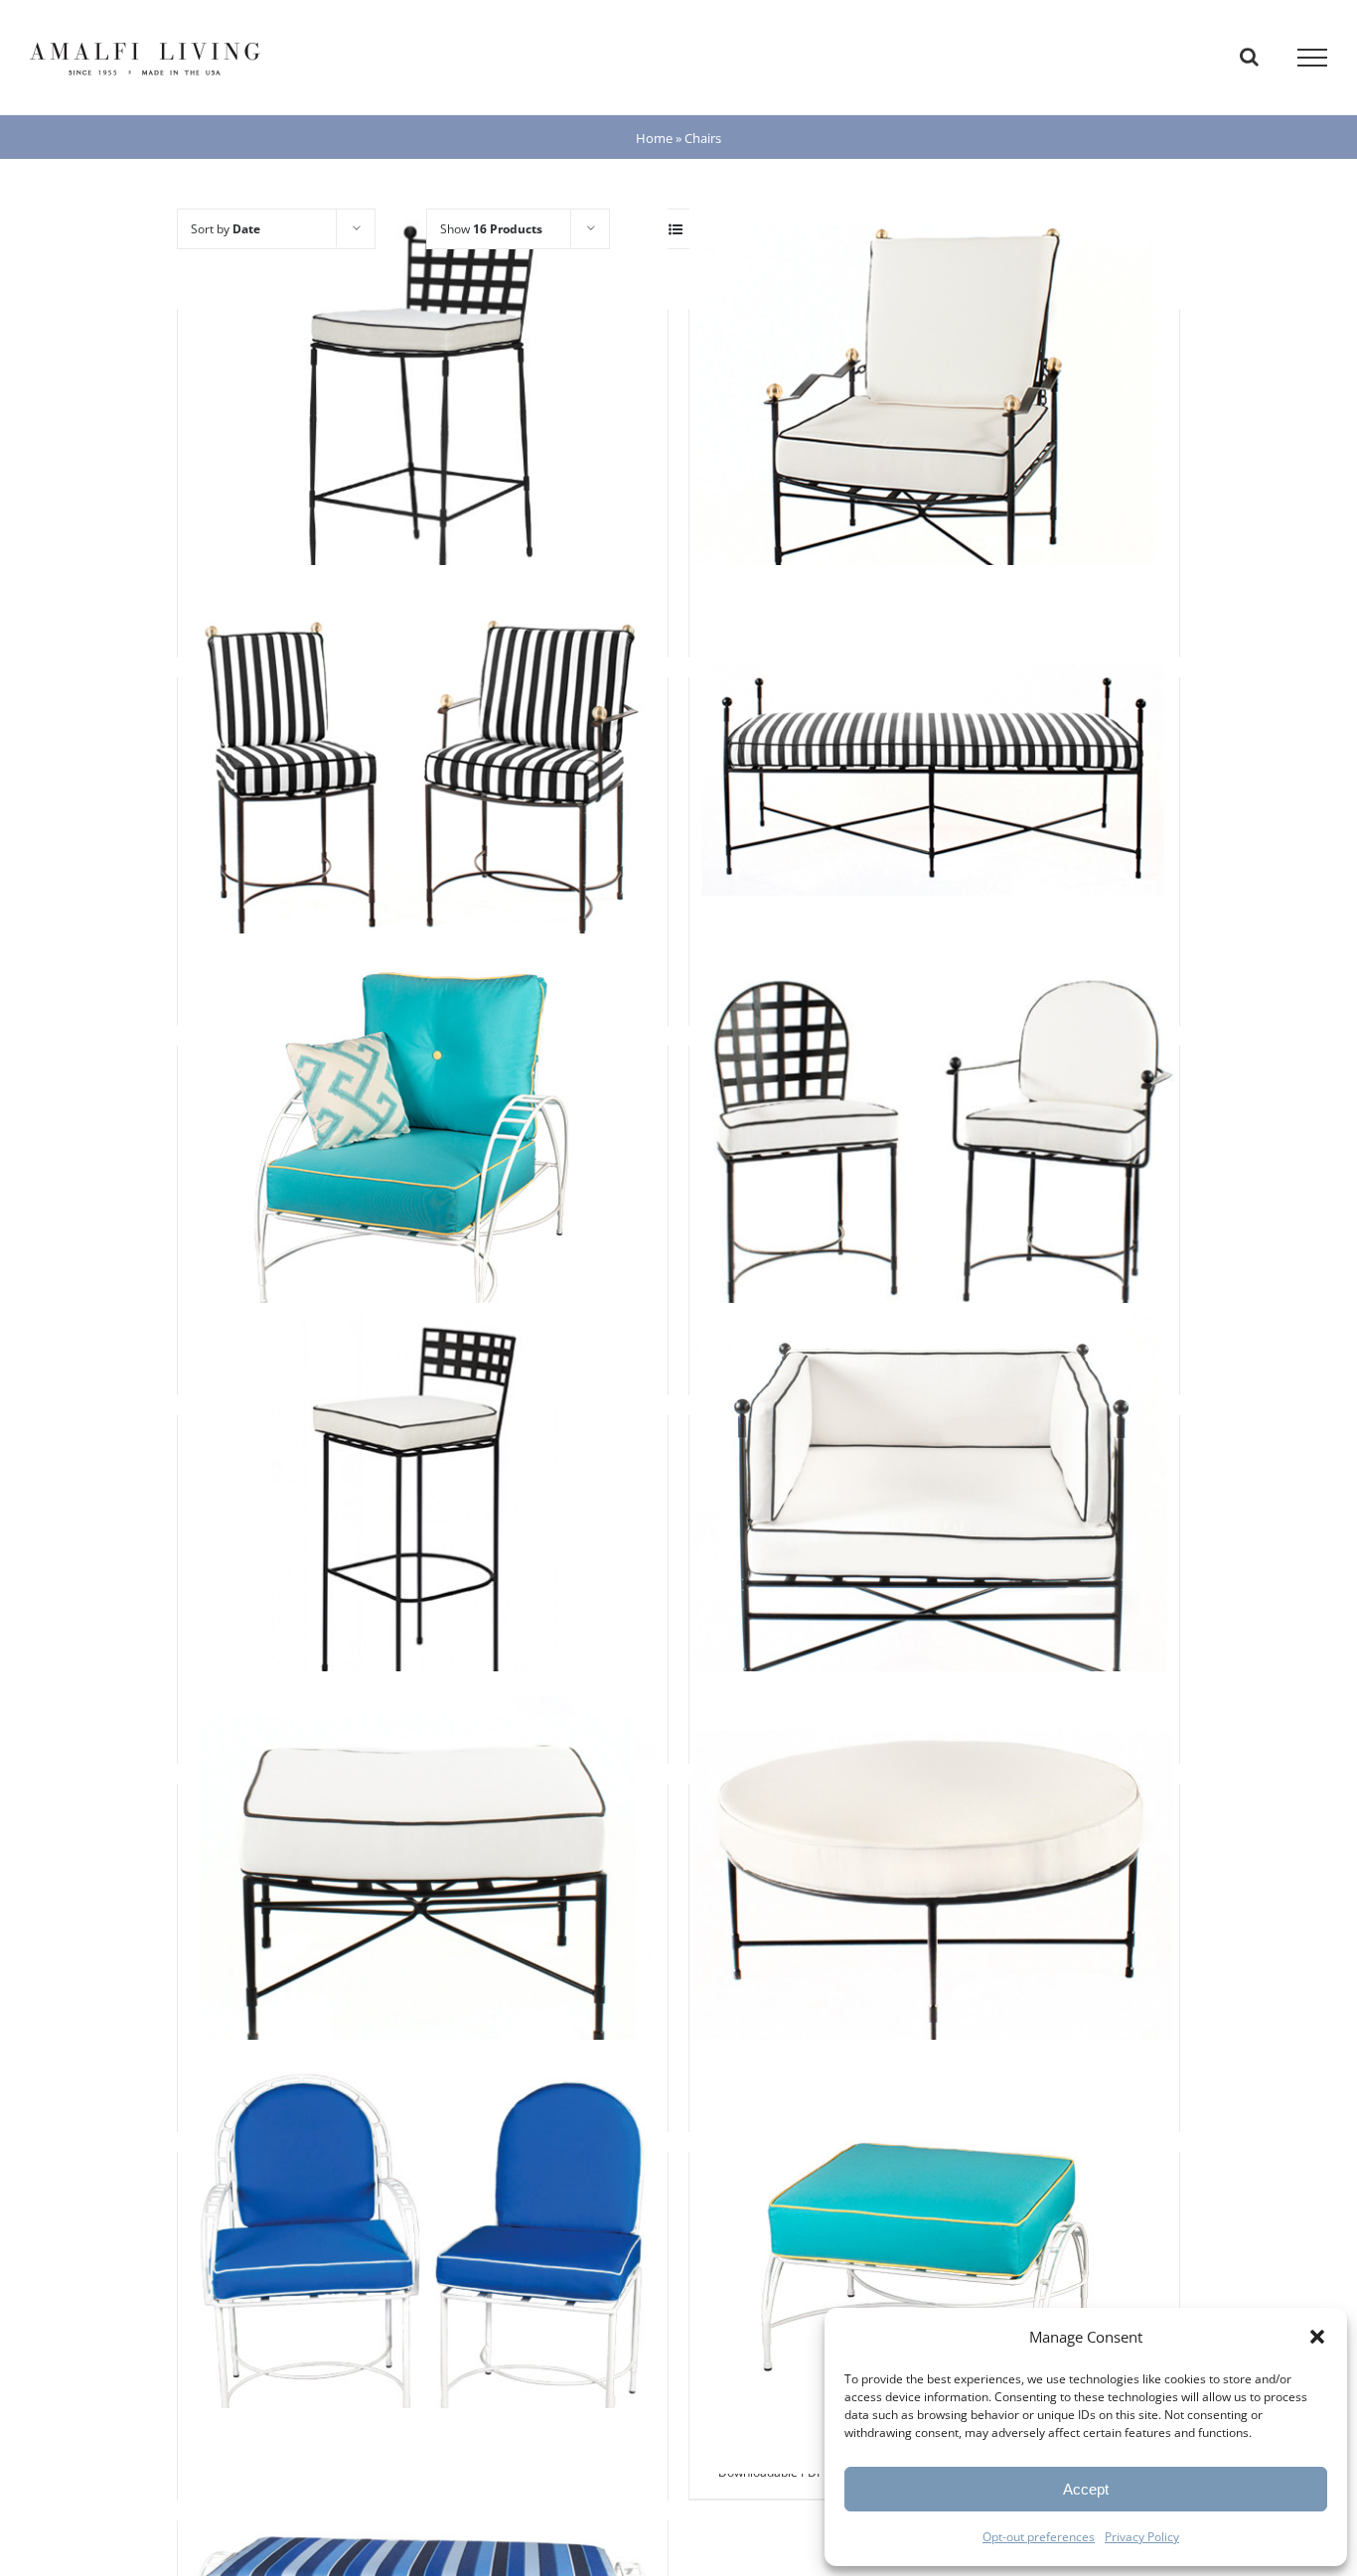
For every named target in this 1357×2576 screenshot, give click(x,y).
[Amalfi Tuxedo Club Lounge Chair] (934, 1520)
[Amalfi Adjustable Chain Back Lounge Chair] (934, 414)
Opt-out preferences (1039, 2537)
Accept (1086, 2489)
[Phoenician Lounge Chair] (423, 1150)
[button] (1317, 2337)
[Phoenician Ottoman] (934, 2257)
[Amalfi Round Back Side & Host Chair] (934, 1150)
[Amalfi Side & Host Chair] (423, 782)
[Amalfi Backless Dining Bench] (934, 782)
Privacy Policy (1142, 2537)
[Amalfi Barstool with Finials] (423, 414)
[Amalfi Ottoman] (423, 1888)
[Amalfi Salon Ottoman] (934, 1888)
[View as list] (675, 229)
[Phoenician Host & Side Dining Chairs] (423, 2257)
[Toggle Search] (1249, 57)
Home (654, 138)
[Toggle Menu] (1312, 58)
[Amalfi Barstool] (423, 1520)
